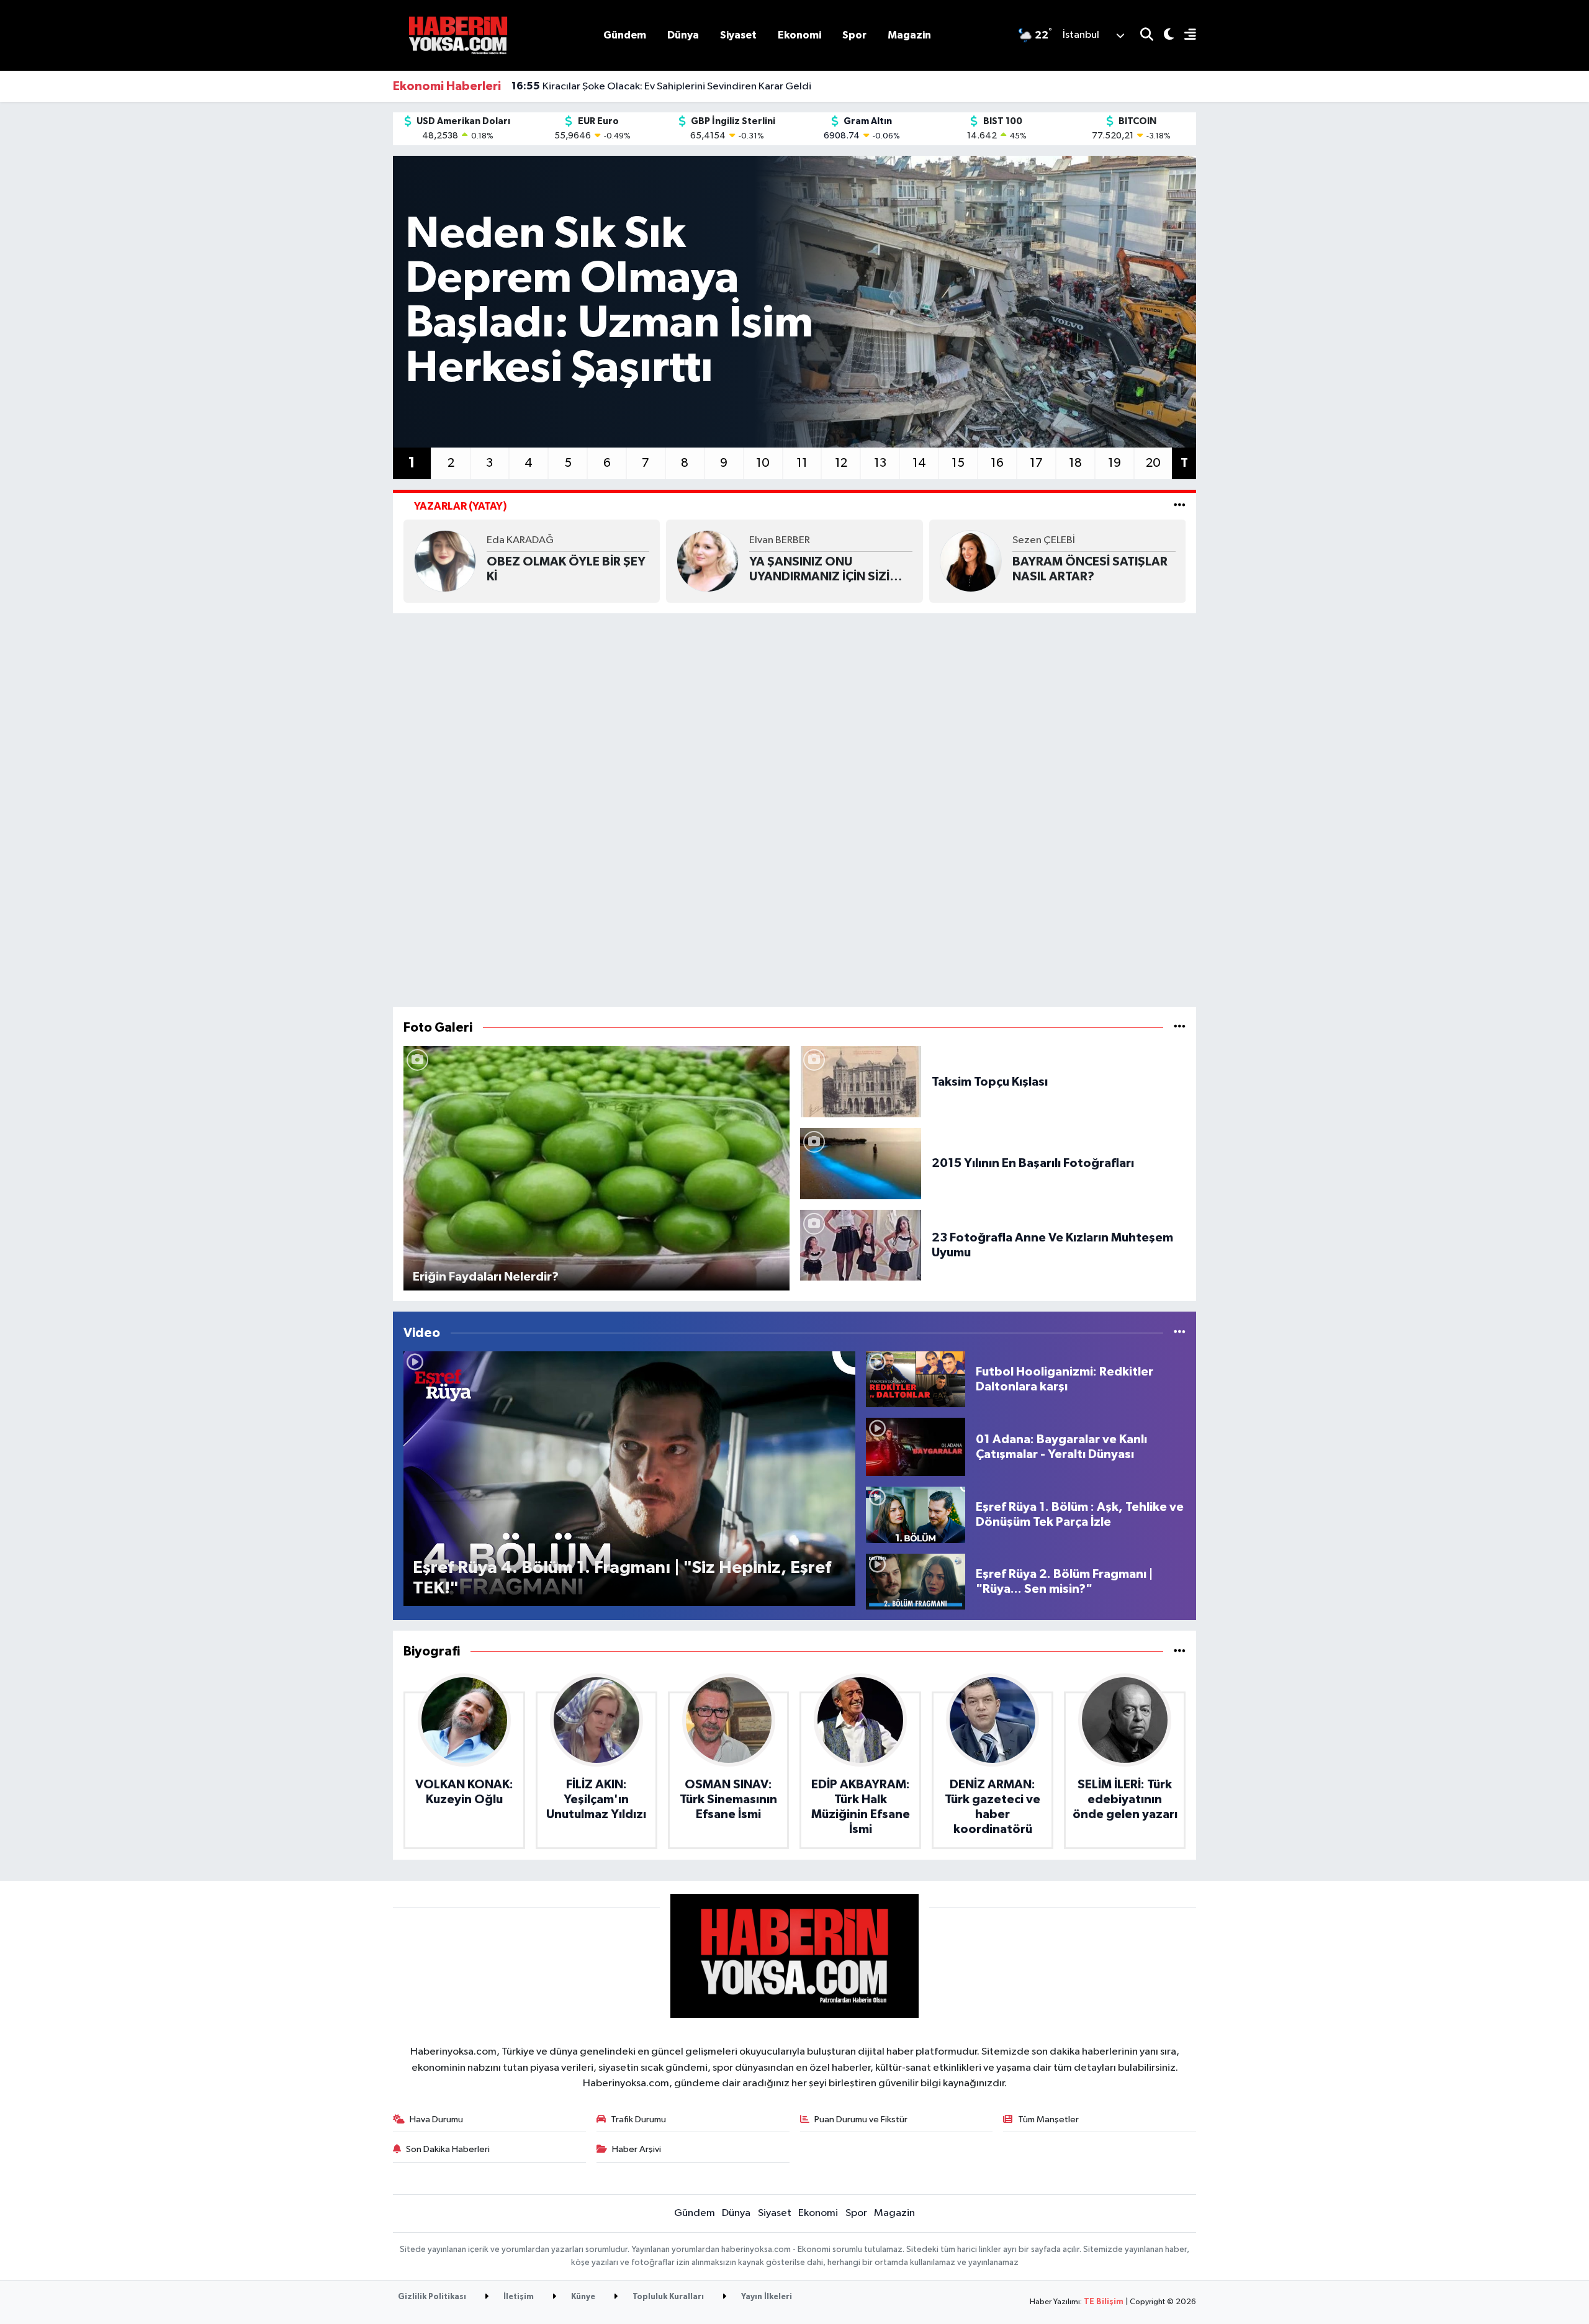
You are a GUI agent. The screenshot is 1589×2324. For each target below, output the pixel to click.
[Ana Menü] (1185, 36)
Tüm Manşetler (1048, 2119)
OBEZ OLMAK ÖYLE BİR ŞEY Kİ (566, 569)
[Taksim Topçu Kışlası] (861, 1082)
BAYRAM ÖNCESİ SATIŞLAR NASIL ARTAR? (1090, 569)
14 (919, 463)
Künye (582, 2297)
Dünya (683, 35)
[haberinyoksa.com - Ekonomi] (458, 35)
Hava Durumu (436, 2119)
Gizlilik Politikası (432, 2297)
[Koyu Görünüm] (1164, 36)
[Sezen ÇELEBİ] (971, 561)
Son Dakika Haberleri (448, 2149)
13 (880, 463)
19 (1114, 463)
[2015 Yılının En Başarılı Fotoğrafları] (861, 1163)
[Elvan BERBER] (708, 561)
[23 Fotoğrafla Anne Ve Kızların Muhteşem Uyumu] (861, 1245)
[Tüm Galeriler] (1180, 1028)
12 (841, 463)
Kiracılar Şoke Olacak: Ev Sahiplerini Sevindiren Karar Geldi (661, 86)
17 (1036, 463)
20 (1153, 463)
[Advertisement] (794, 810)
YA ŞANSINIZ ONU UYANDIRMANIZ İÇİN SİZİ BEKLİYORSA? (819, 570)
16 (997, 463)
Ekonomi (799, 35)
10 (763, 463)
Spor (854, 35)
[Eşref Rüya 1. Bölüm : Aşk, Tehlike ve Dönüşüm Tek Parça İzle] (916, 1515)
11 (802, 463)
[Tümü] (1180, 1651)
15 (958, 463)
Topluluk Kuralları (667, 2297)
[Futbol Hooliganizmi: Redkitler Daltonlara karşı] (916, 1379)
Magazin (909, 35)
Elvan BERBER (780, 540)
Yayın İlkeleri (766, 2297)
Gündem (625, 35)
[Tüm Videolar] (1180, 1333)
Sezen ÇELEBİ (1044, 540)
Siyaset (738, 35)
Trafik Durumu (638, 2119)
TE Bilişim (1104, 2302)
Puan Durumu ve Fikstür (861, 2119)
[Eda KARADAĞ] (445, 561)
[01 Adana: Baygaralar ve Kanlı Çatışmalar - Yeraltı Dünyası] (916, 1447)
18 (1075, 463)
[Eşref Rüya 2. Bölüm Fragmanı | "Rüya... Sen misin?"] (916, 1581)
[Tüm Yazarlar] (1180, 506)
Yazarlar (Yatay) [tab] (461, 506)
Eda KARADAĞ (520, 540)
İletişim (518, 2297)
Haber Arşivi (637, 2149)
